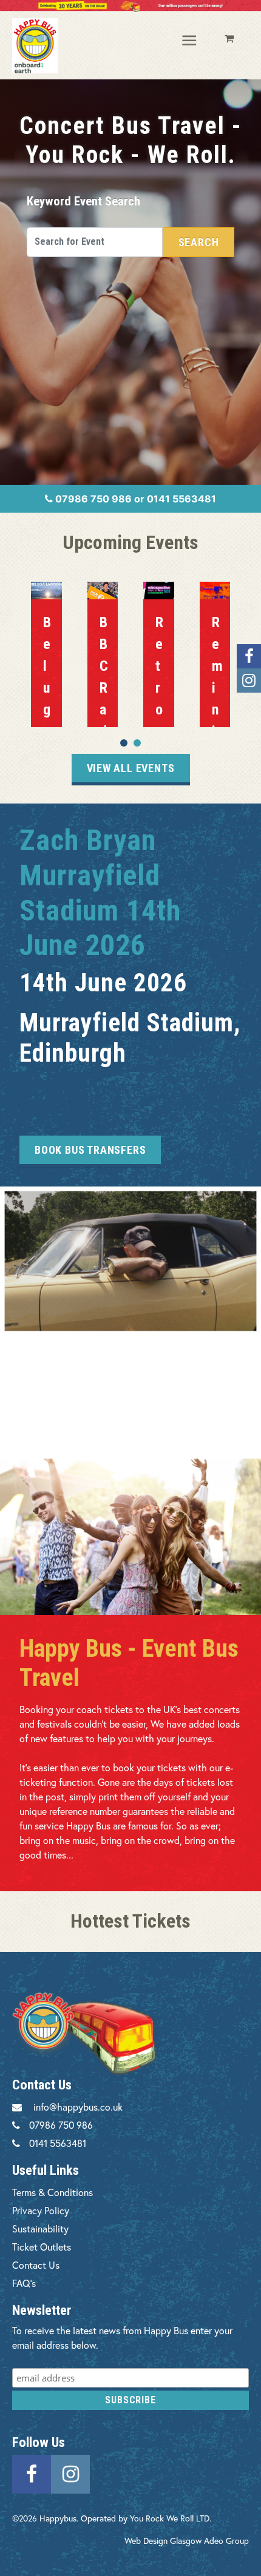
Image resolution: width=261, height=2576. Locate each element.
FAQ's (24, 2283)
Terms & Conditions (53, 2192)
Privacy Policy (41, 2210)
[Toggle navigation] (190, 41)
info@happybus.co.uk (78, 2107)
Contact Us (36, 2265)
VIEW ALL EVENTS (131, 768)
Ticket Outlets (42, 2247)
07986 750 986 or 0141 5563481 (134, 499)
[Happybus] (35, 46)
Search (199, 242)
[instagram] (70, 2473)
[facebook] (32, 2473)
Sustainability (40, 2228)
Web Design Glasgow (163, 2541)
